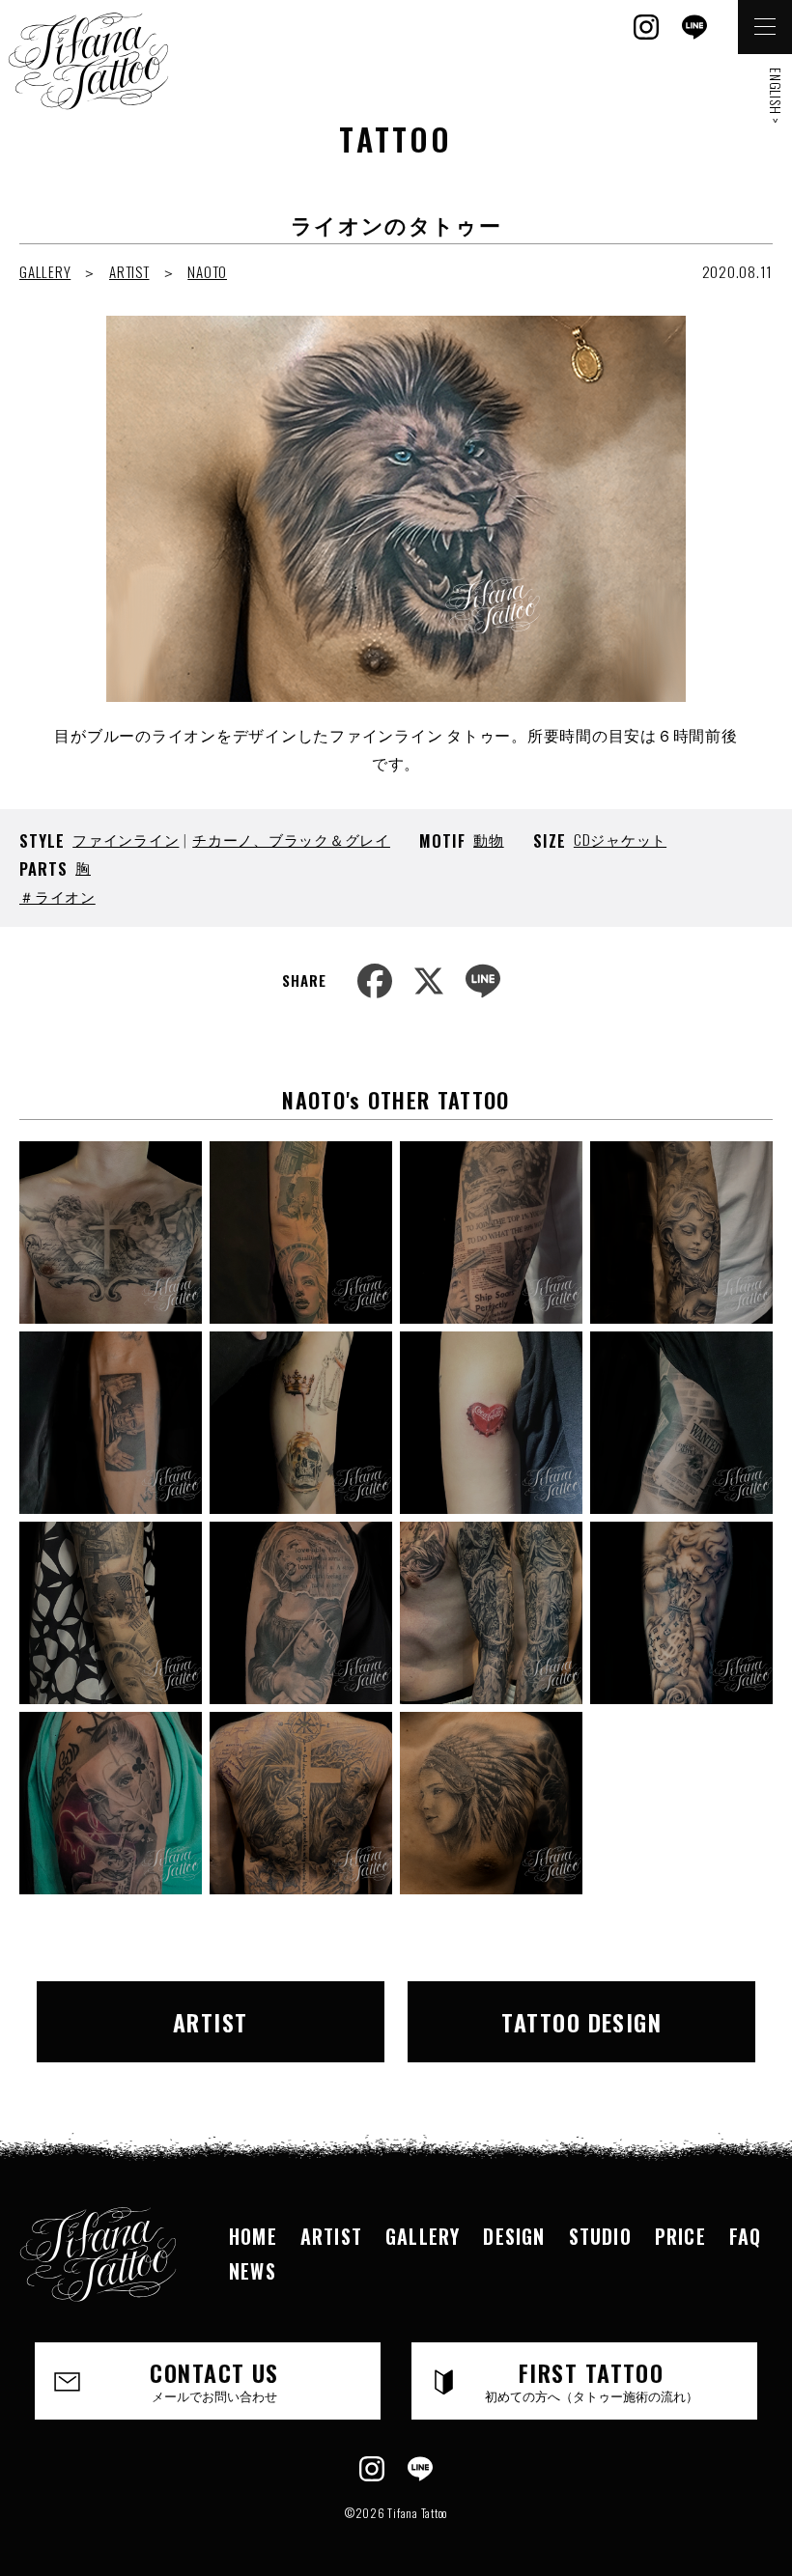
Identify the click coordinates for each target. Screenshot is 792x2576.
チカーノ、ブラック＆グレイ (291, 839)
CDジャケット (620, 839)
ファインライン (126, 839)
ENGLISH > (776, 96)
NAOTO (207, 271)
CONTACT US (214, 2380)
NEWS (253, 2271)
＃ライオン (57, 896)
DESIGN (514, 2236)
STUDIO (600, 2236)
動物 (489, 839)
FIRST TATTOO (592, 2380)
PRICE (680, 2236)
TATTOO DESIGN (581, 2022)
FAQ (746, 2236)
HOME (253, 2236)
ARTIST (129, 271)
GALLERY (45, 271)
